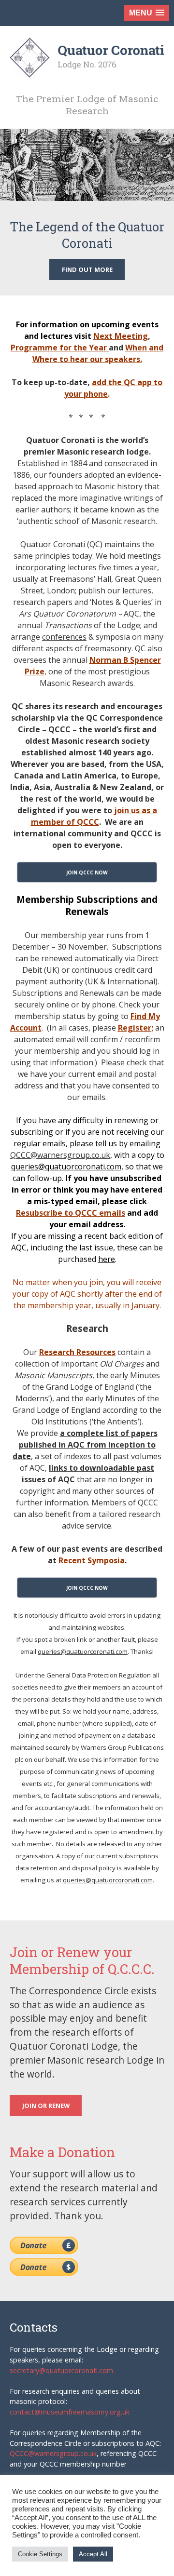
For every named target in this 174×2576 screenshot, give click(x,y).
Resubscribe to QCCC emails (71, 1213)
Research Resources (77, 1352)
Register (135, 1028)
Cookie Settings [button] (40, 2554)
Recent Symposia (92, 1560)
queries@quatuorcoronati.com (66, 1167)
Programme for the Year (60, 348)
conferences (64, 637)
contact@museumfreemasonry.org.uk (70, 2412)
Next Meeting (121, 336)
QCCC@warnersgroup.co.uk (60, 1155)
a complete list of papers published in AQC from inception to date (85, 1445)
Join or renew (46, 2106)
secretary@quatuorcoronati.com (61, 2370)
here (107, 1259)
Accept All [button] (93, 2554)
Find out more (87, 269)
